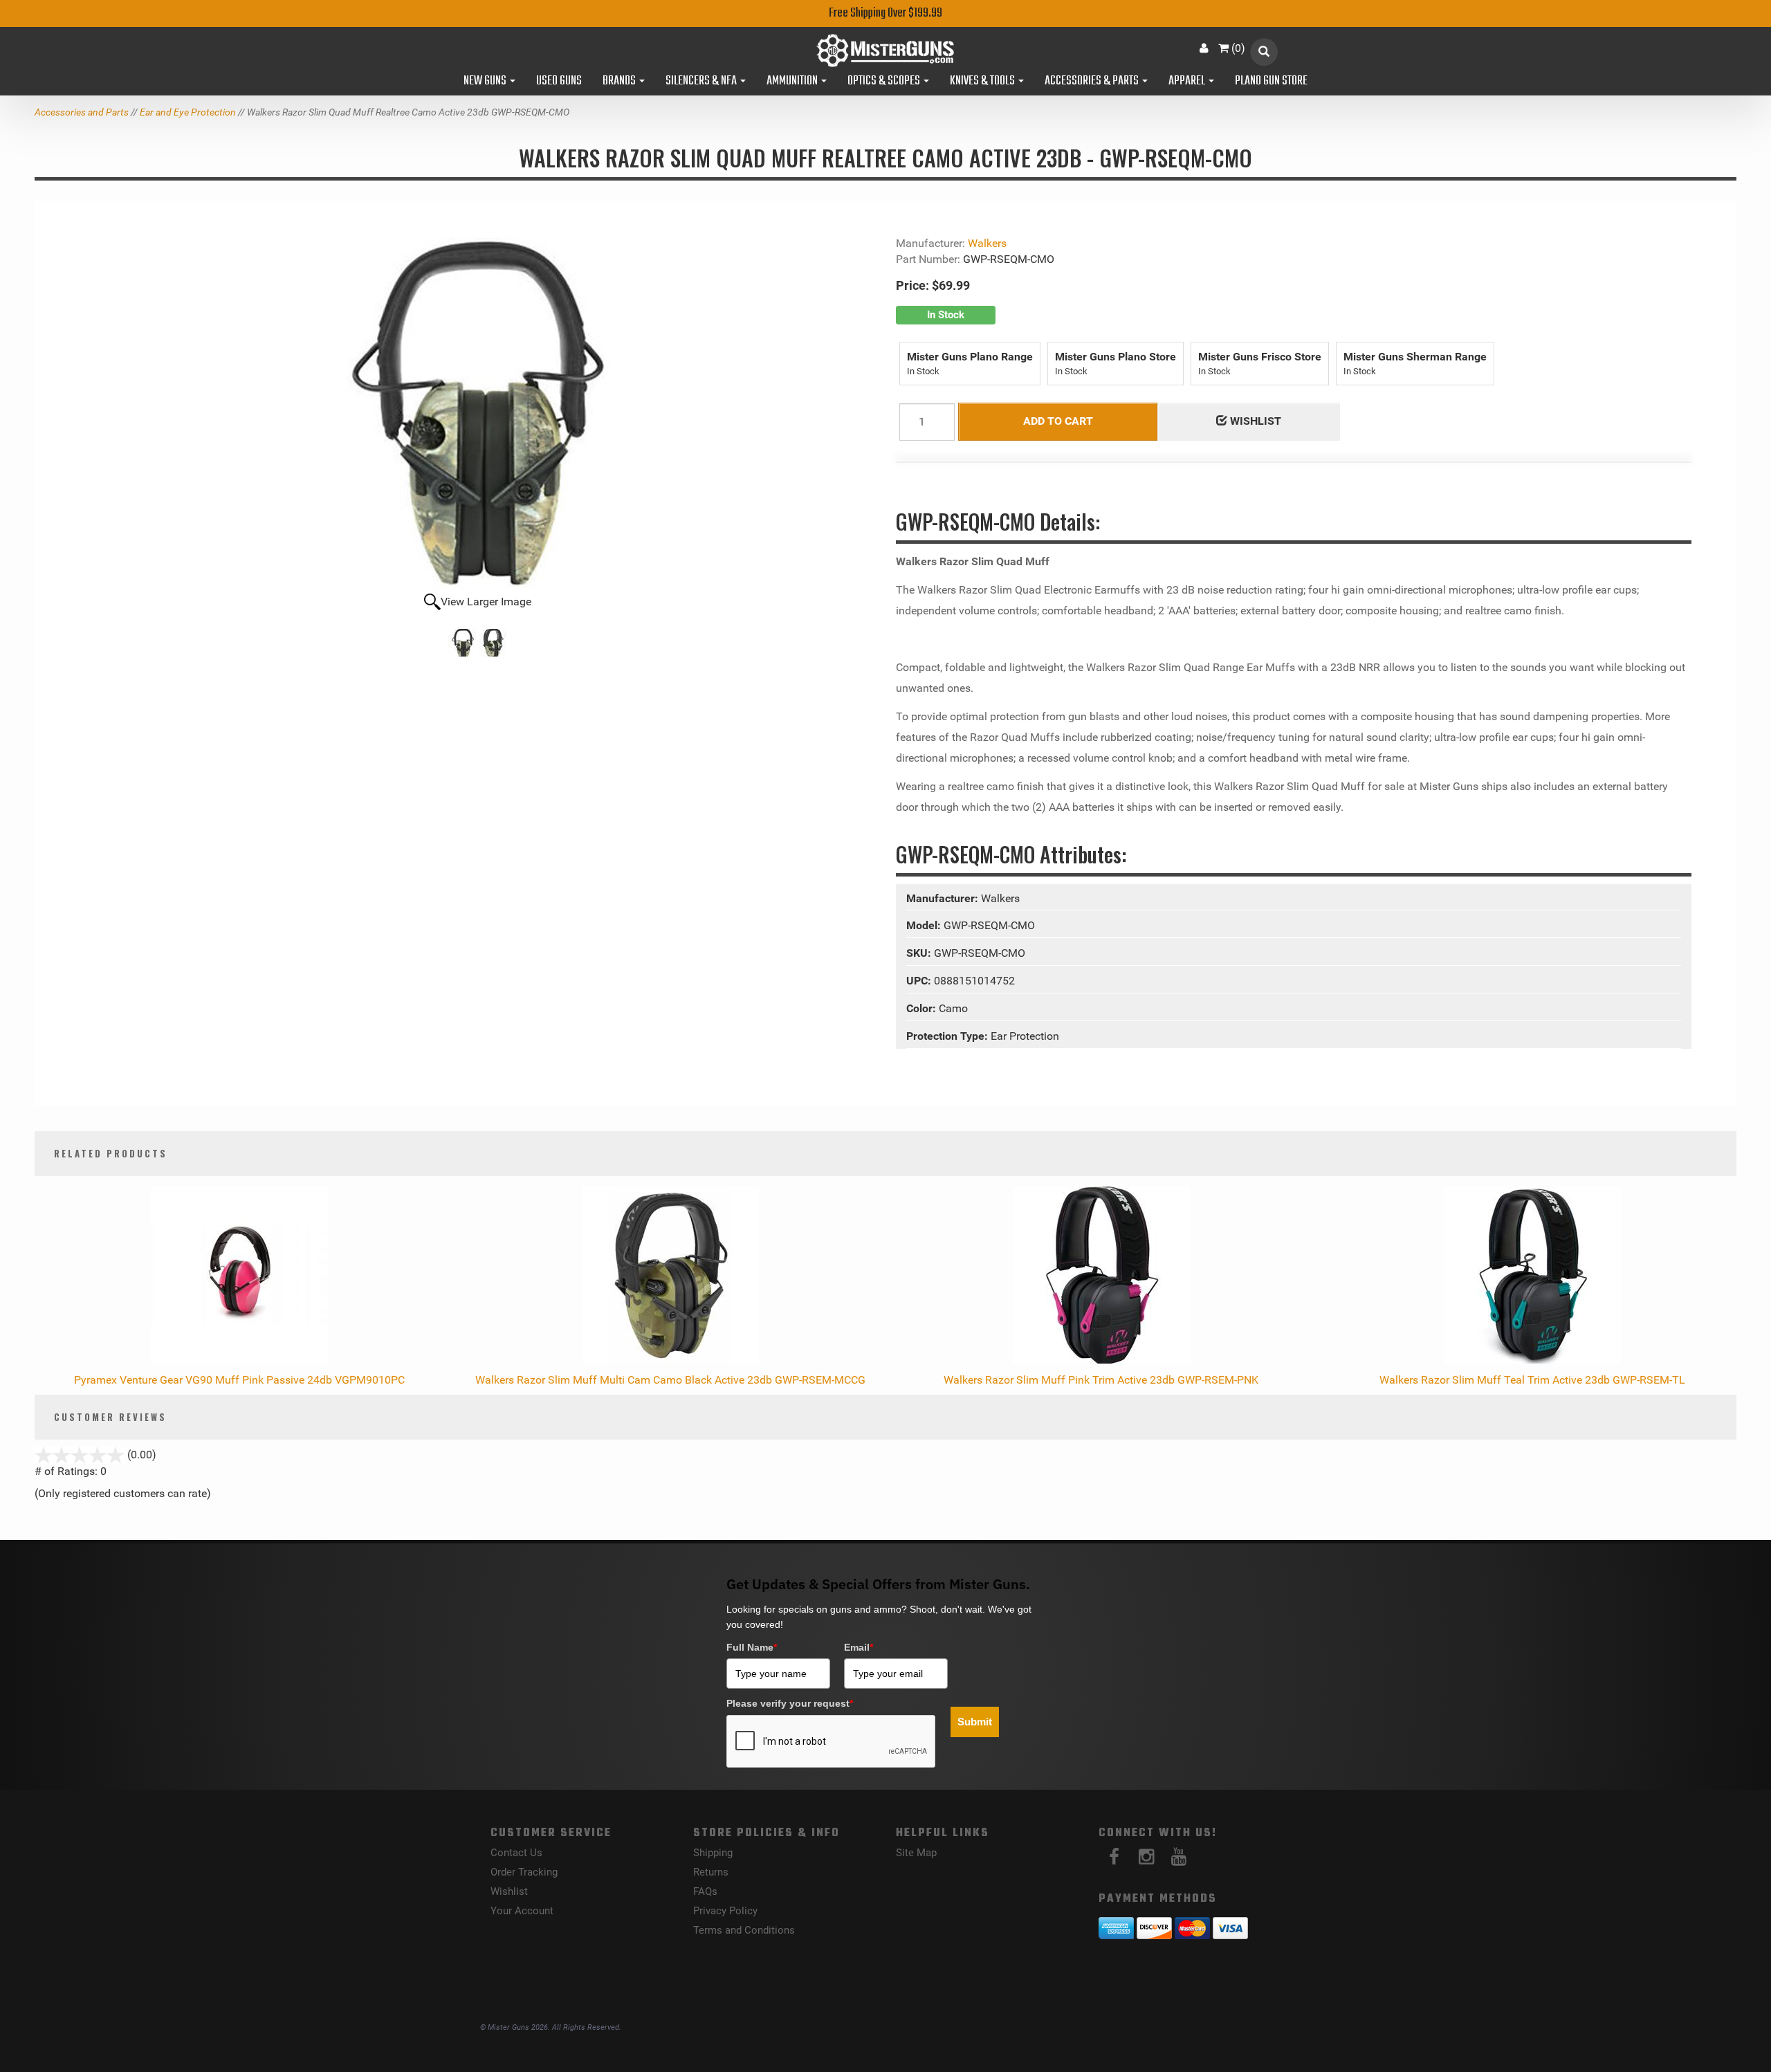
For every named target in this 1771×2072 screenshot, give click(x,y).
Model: (925, 925)
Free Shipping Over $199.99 (885, 13)
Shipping (713, 1853)
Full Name (752, 1647)
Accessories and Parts (82, 112)
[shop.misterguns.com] (885, 51)
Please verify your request (790, 1703)
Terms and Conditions (744, 1930)
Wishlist (509, 1891)
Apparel (1188, 82)
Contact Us (516, 1853)
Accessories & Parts (1093, 82)
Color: (923, 1008)
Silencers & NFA (702, 82)
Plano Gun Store (1271, 82)
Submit (975, 1722)
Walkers (987, 243)
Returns (711, 1872)
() (1238, 48)
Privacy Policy (725, 1911)
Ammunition (793, 82)
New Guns (486, 82)
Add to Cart (1058, 421)
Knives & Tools (983, 82)
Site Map (916, 1853)
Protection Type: (948, 1036)
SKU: (920, 953)
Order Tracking (524, 1872)
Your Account (522, 1911)
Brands (620, 82)
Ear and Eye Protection (188, 112)
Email (859, 1647)
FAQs (705, 1891)
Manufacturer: (944, 898)
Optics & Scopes (885, 82)
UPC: (920, 981)
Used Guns (559, 82)
